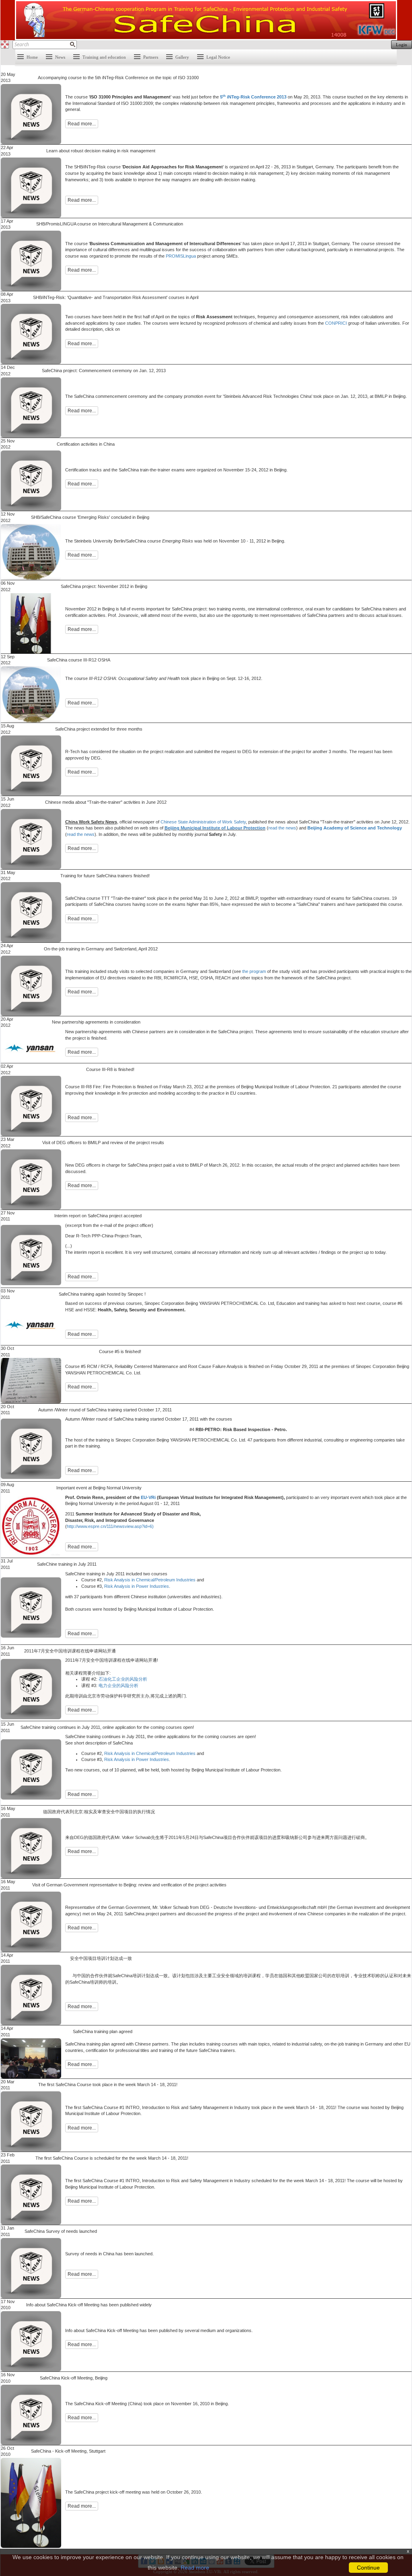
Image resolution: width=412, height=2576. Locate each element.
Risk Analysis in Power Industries (137, 1586)
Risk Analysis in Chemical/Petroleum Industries (150, 1580)
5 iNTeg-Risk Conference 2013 (253, 97)
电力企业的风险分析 (118, 1685)
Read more (195, 2568)
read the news (282, 828)
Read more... (82, 124)
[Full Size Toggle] (5, 45)
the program (254, 971)
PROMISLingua (181, 256)
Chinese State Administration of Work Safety (203, 822)
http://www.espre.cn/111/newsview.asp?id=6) (110, 1526)
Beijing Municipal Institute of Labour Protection (215, 828)
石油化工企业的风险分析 (123, 1679)
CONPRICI (336, 323)
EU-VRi (148, 1497)
